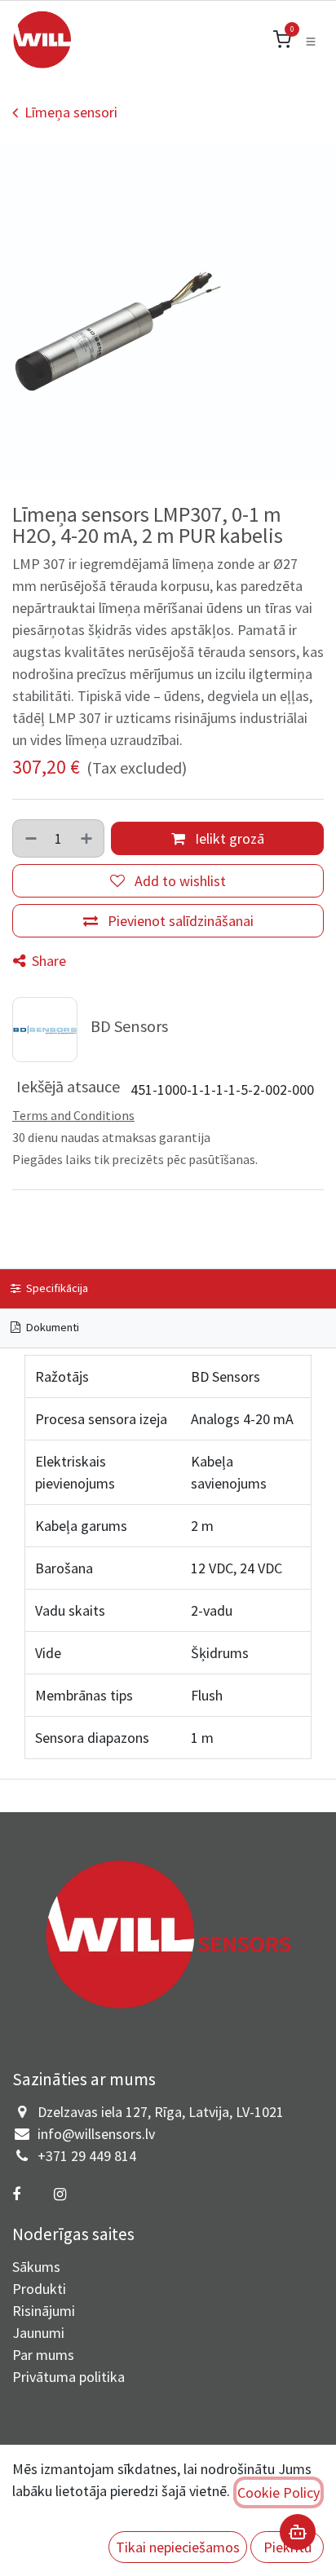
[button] (178, 2547)
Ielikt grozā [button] (228, 838)
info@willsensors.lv (96, 2134)
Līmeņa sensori (71, 112)
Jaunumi (38, 2333)
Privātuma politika (69, 2377)
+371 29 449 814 (87, 2156)
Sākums (36, 2267)
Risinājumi (44, 2311)
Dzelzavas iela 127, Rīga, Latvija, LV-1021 (161, 2112)
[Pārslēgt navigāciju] (311, 40)
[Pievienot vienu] (87, 838)
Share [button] (47, 961)
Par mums (43, 2355)
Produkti (39, 2289)
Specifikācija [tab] (56, 1288)
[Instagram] (60, 2194)
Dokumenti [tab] (51, 1327)
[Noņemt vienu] (30, 838)
